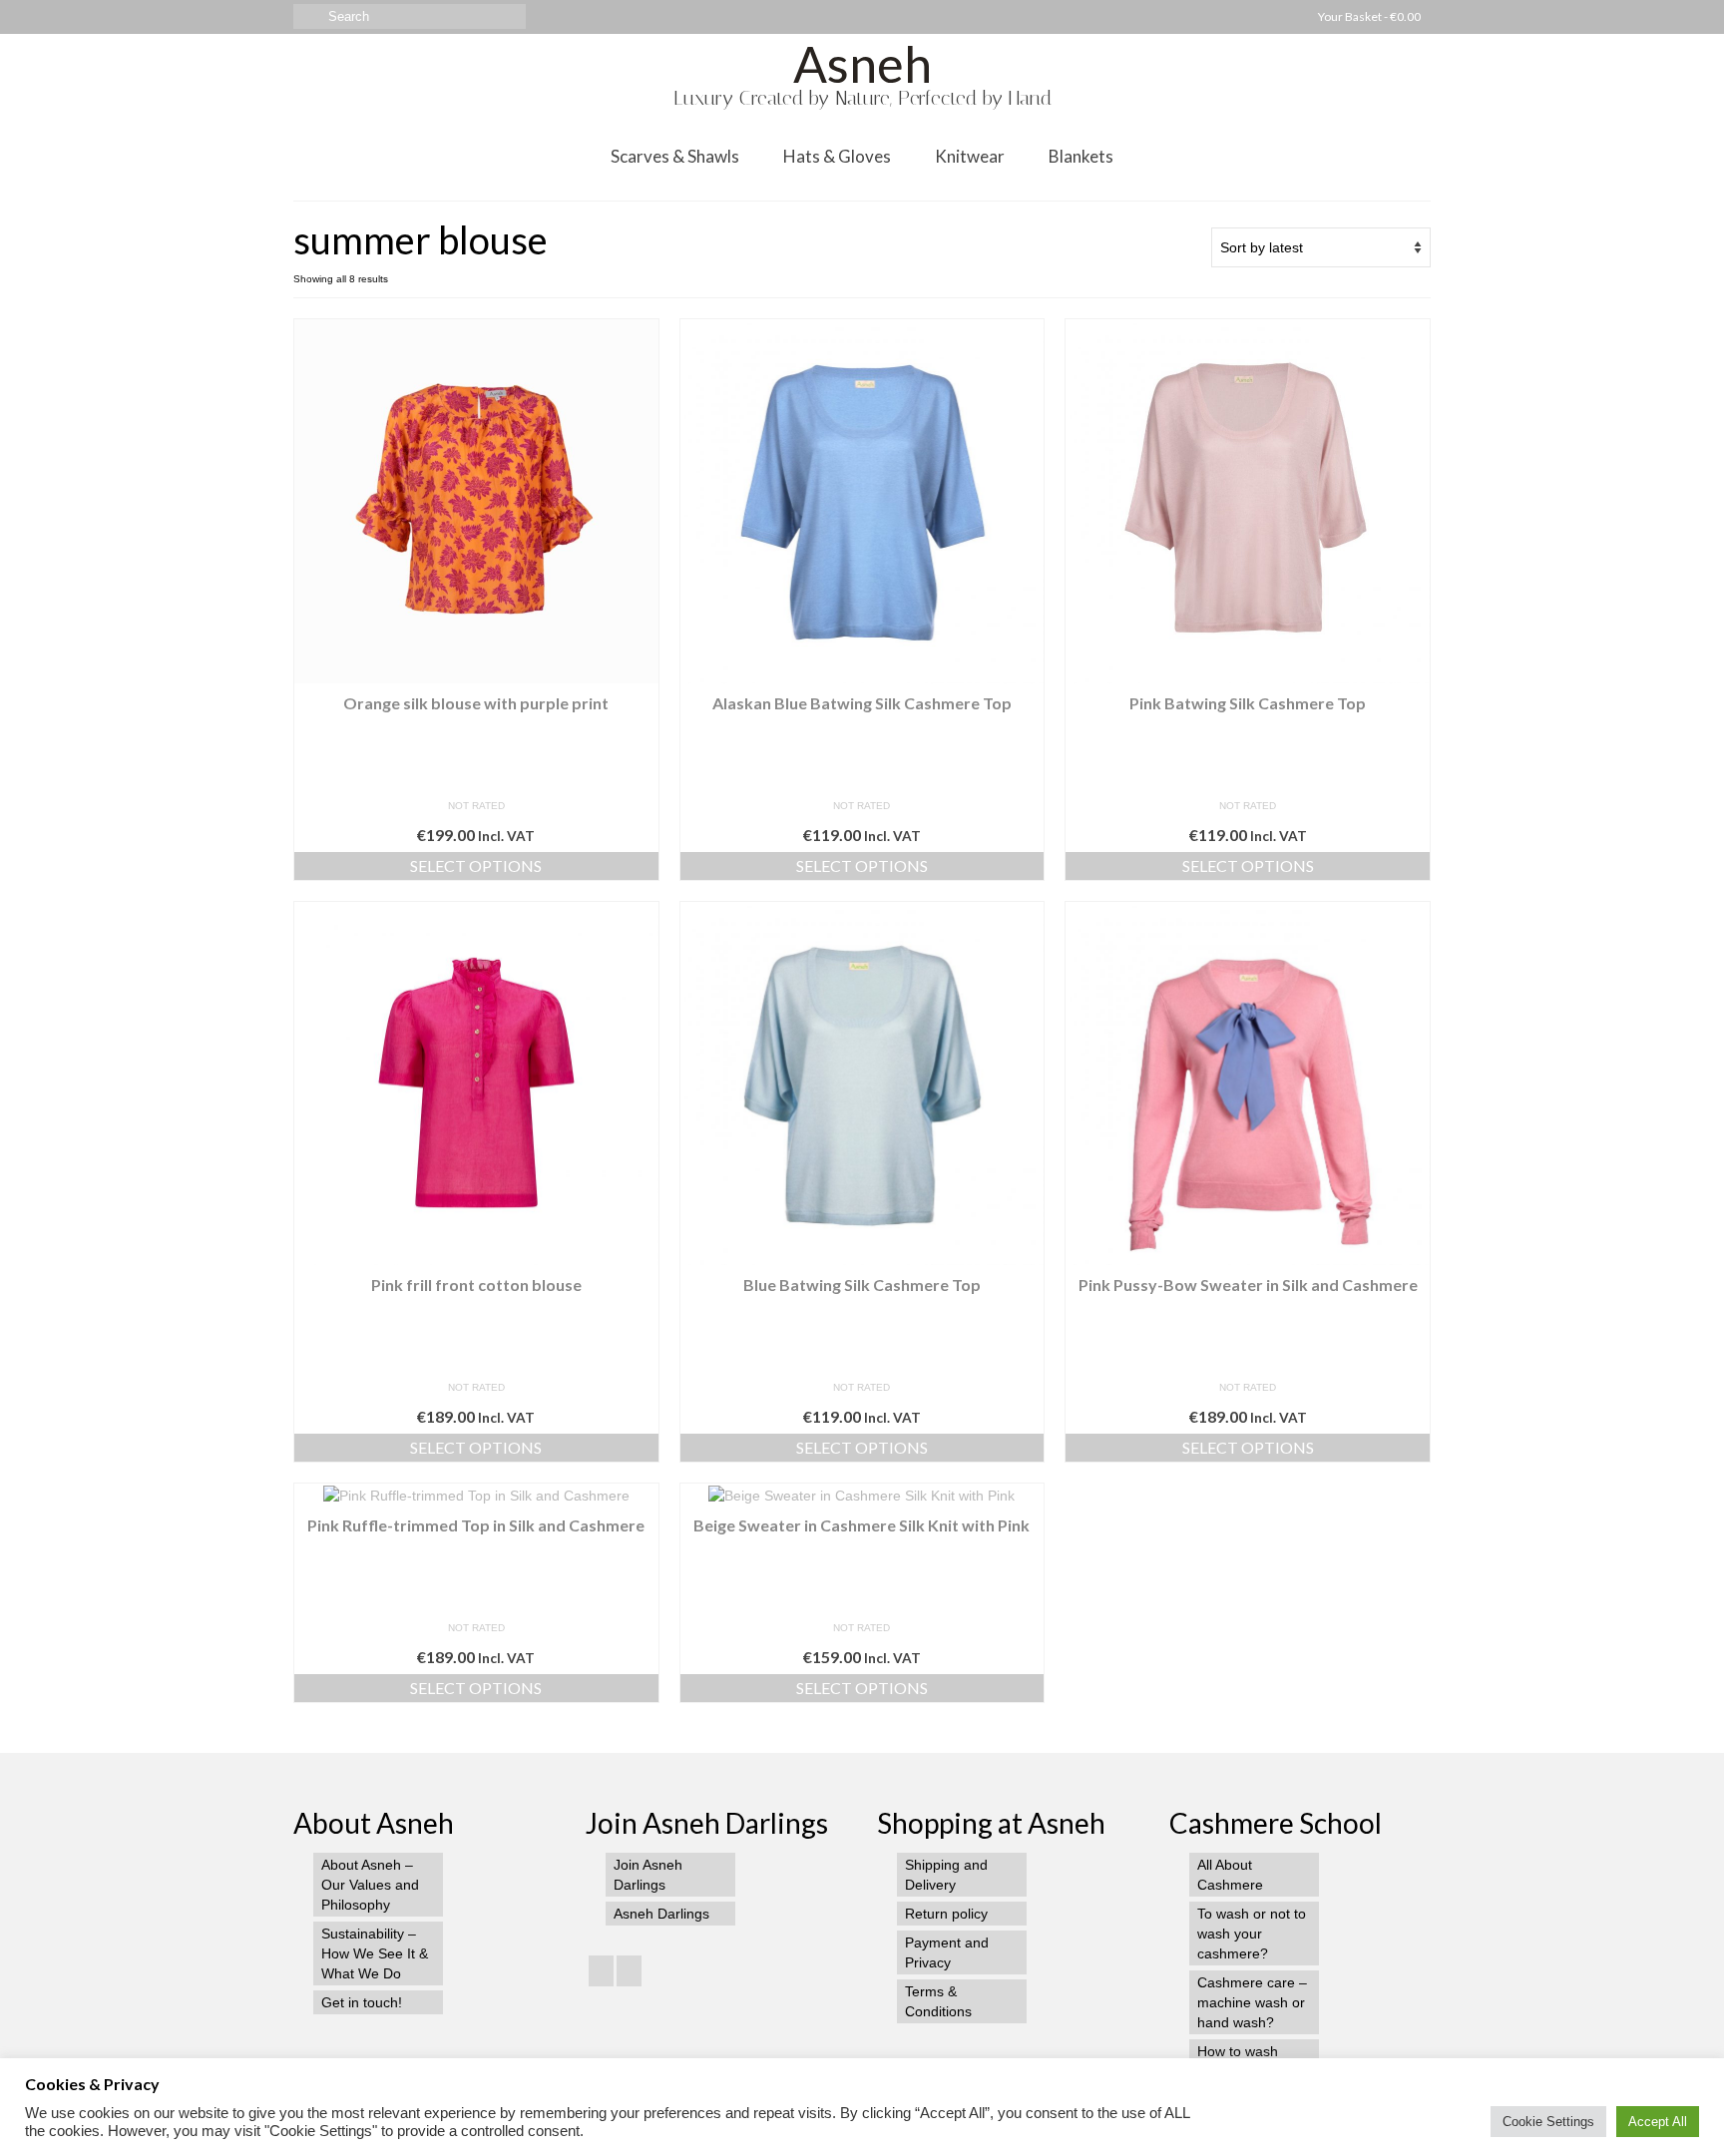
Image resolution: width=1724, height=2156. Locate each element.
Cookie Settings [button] (1548, 2122)
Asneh (862, 64)
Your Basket (1368, 16)
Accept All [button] (1658, 2122)
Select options (476, 865)
